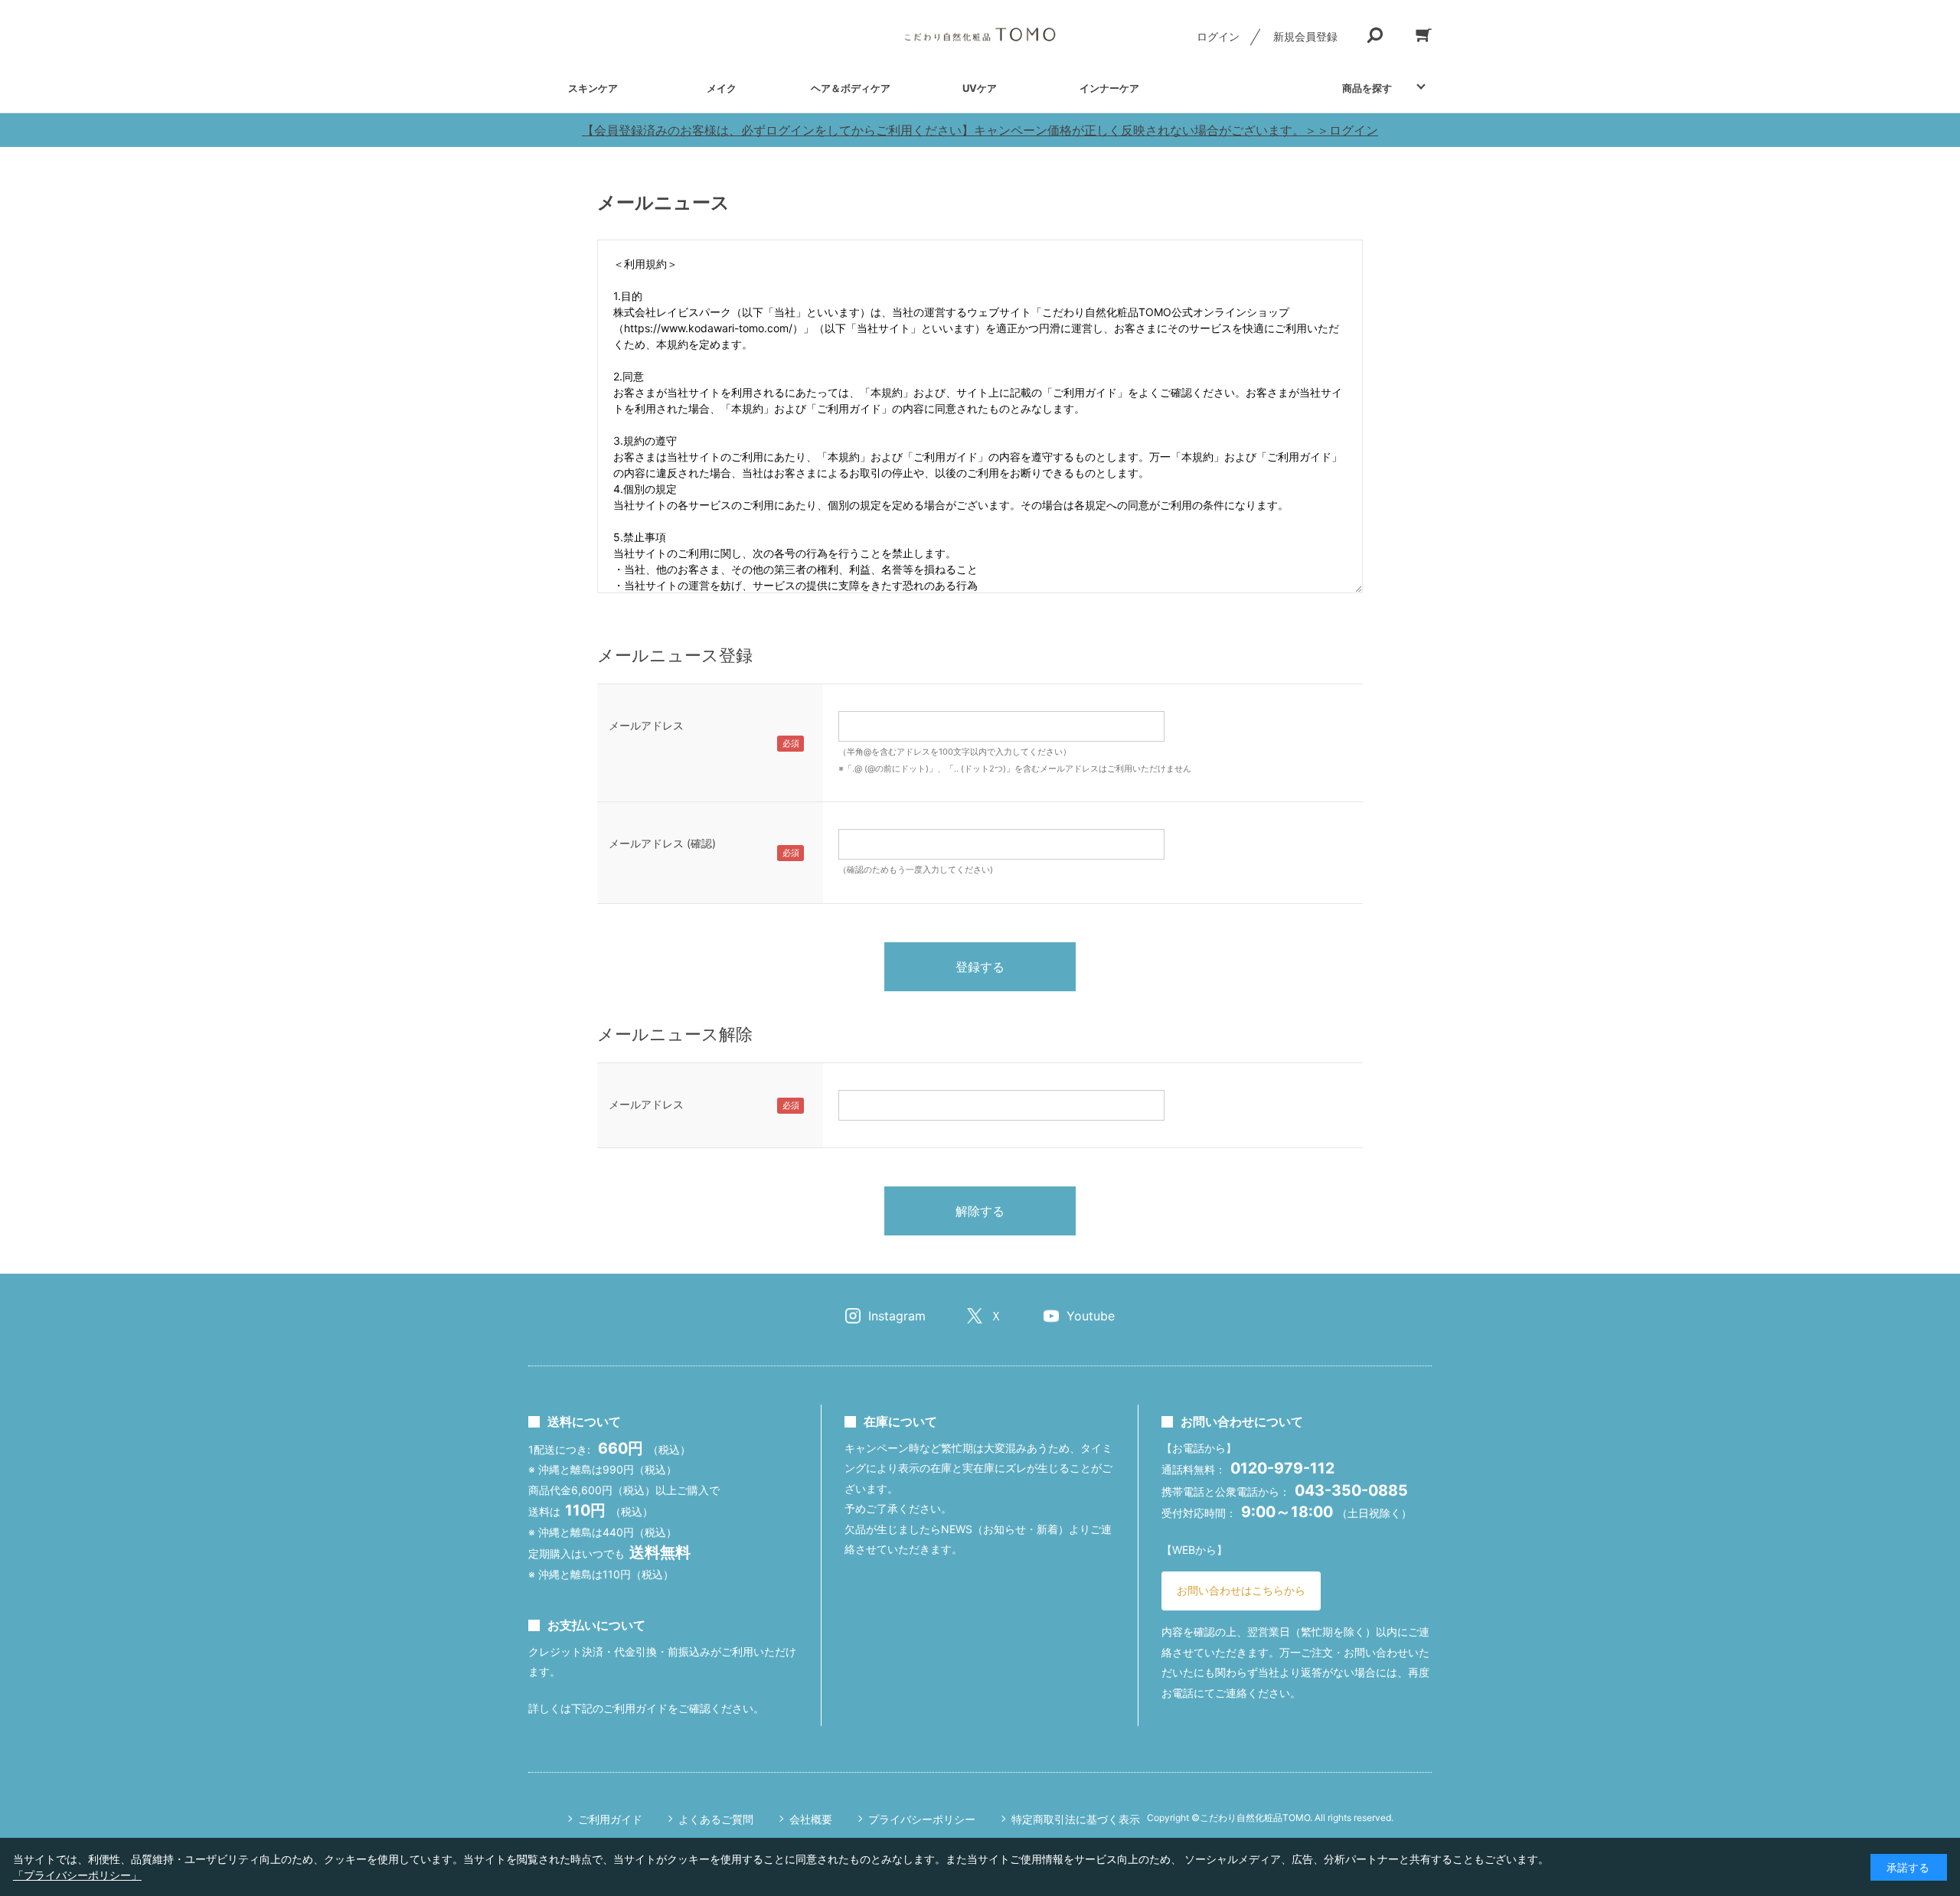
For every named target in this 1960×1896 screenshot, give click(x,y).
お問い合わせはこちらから (1241, 1590)
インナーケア (1109, 88)
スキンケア (593, 88)
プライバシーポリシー (922, 1819)
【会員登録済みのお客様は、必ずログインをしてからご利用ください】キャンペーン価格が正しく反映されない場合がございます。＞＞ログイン (980, 130)
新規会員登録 (1305, 36)
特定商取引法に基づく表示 (1076, 1819)
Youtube (1091, 1316)
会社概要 (811, 1819)
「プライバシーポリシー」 (77, 1875)
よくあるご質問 (716, 1819)
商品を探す (1367, 88)
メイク (722, 88)
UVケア (980, 88)
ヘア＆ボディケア (851, 88)
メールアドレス (646, 725)
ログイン (1218, 36)
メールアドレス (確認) (662, 843)
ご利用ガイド (610, 1819)
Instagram (897, 1316)
